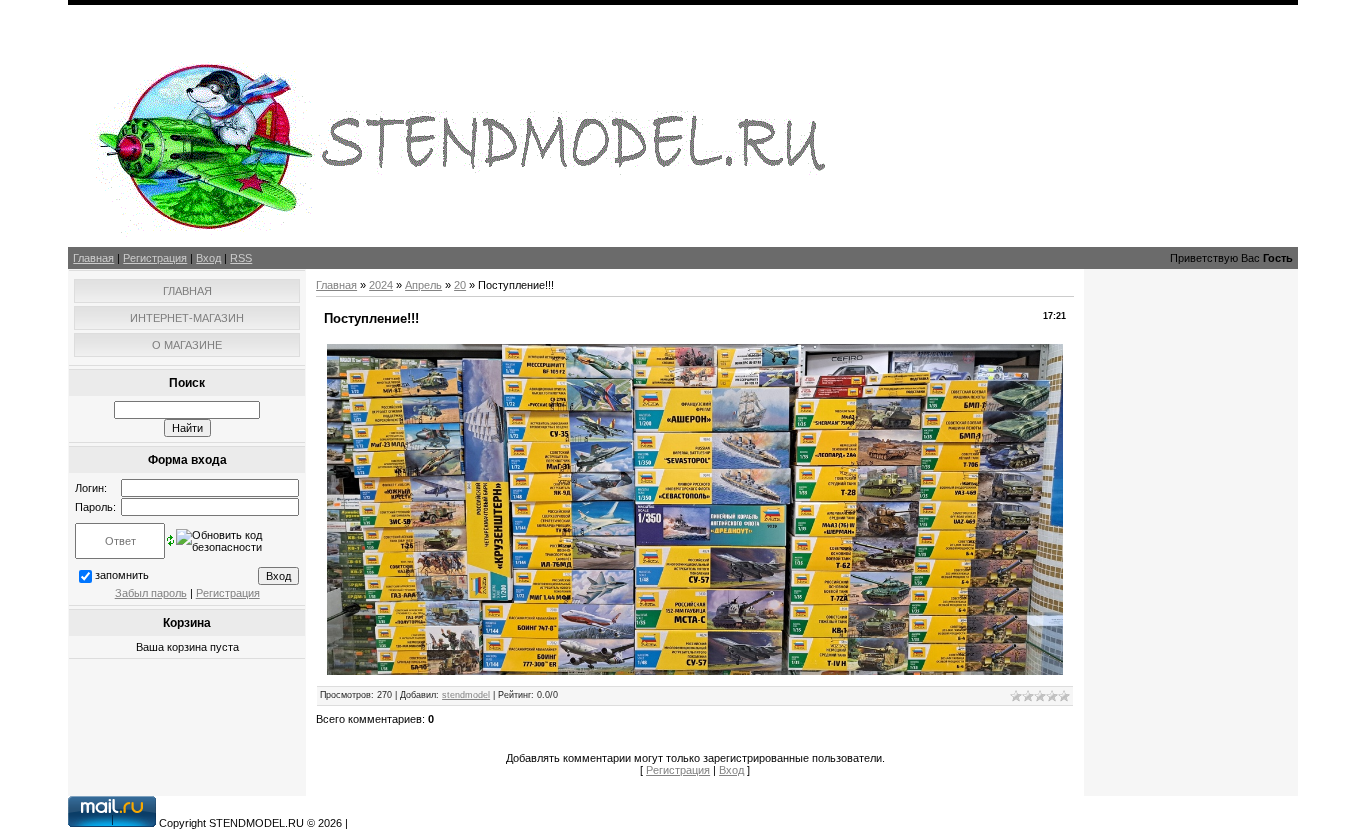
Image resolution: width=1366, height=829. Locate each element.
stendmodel (466, 695)
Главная (93, 258)
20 (460, 285)
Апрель (423, 285)
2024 (381, 285)
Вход (208, 258)
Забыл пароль (151, 593)
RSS (241, 258)
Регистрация (155, 258)
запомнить (122, 575)
